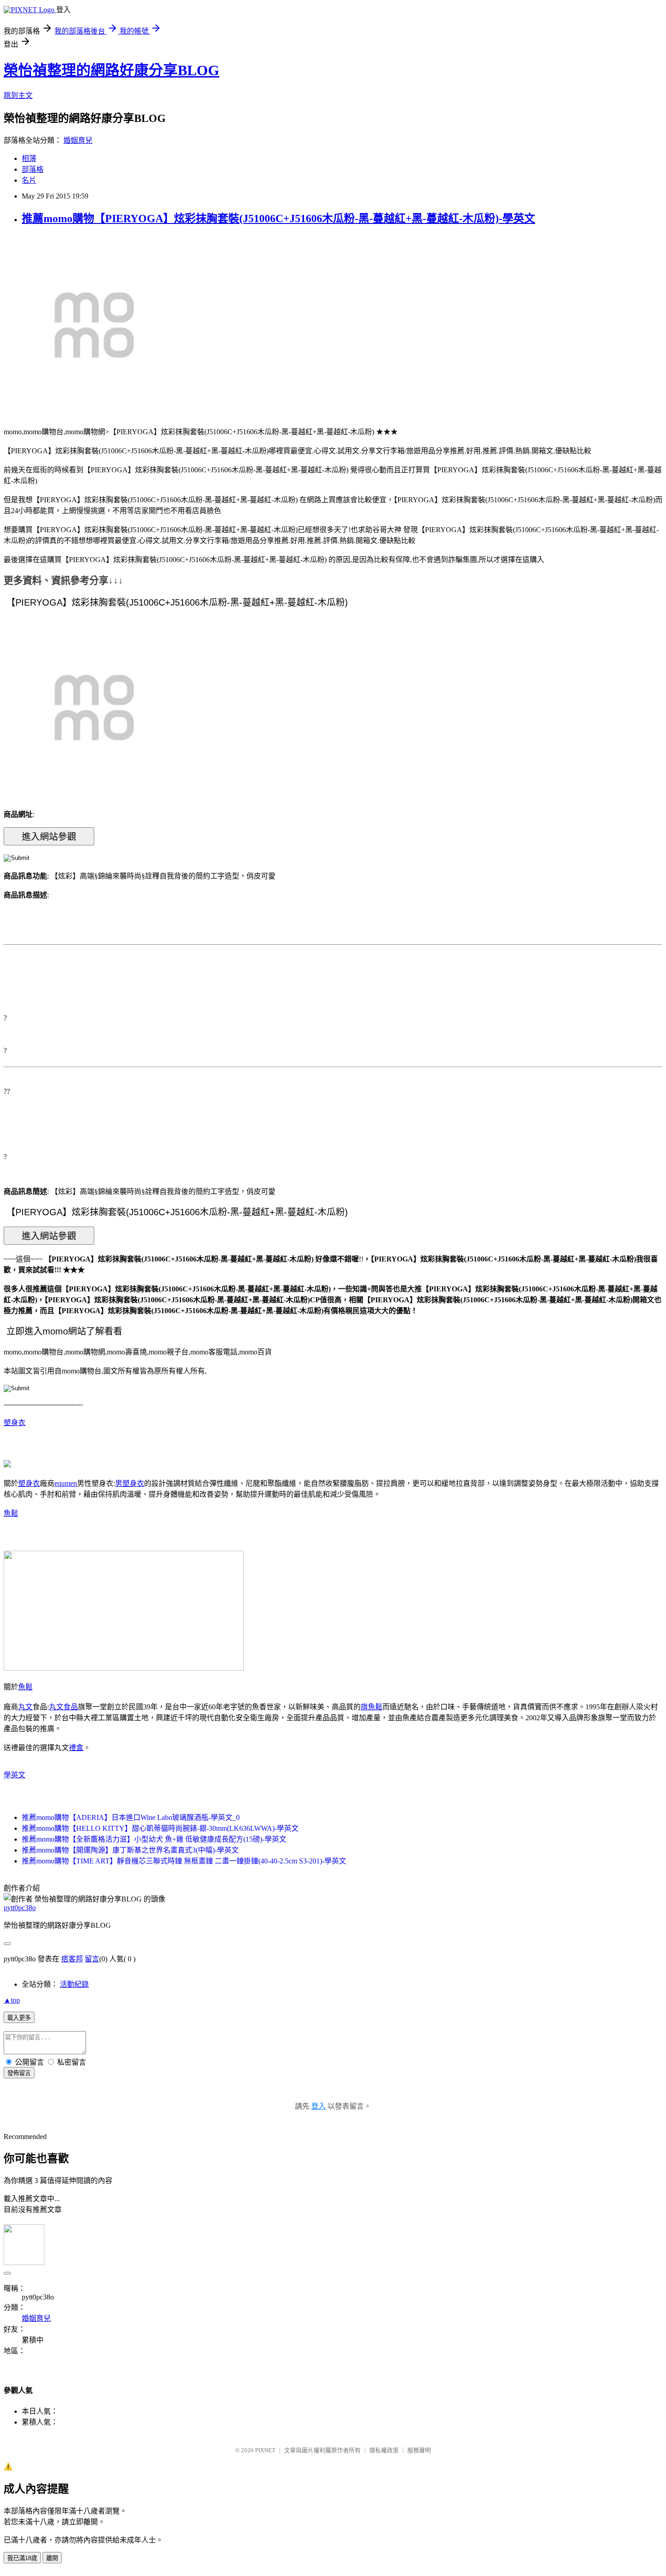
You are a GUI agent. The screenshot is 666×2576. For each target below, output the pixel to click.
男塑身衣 (130, 1483)
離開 (52, 2558)
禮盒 (76, 1748)
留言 (92, 1959)
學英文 (14, 1775)
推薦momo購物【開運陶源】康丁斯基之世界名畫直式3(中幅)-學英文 (130, 1850)
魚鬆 (11, 1513)
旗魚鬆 (372, 1707)
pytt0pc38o (20, 1908)
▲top (12, 2000)
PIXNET (265, 2450)
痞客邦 (72, 1959)
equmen (66, 1483)
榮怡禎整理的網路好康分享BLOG (111, 70)
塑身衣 (14, 1423)
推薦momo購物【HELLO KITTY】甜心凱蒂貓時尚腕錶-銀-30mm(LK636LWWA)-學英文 (160, 1828)
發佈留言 (19, 2073)
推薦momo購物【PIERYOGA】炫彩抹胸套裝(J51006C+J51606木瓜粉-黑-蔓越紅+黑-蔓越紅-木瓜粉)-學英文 (278, 218)
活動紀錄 (74, 1984)
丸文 (25, 1707)
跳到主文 (18, 95)
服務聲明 (419, 2450)
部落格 (33, 169)
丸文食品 (63, 1707)
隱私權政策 (384, 2450)
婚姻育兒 (78, 140)
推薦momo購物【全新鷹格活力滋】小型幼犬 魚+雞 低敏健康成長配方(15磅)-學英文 (154, 1839)
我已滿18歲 (22, 2558)
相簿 (29, 158)
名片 (29, 180)
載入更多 (19, 2018)
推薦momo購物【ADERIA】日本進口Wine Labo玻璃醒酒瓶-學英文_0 (131, 1817)
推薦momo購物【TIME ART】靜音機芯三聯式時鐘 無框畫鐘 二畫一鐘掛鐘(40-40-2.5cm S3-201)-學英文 (184, 1861)
